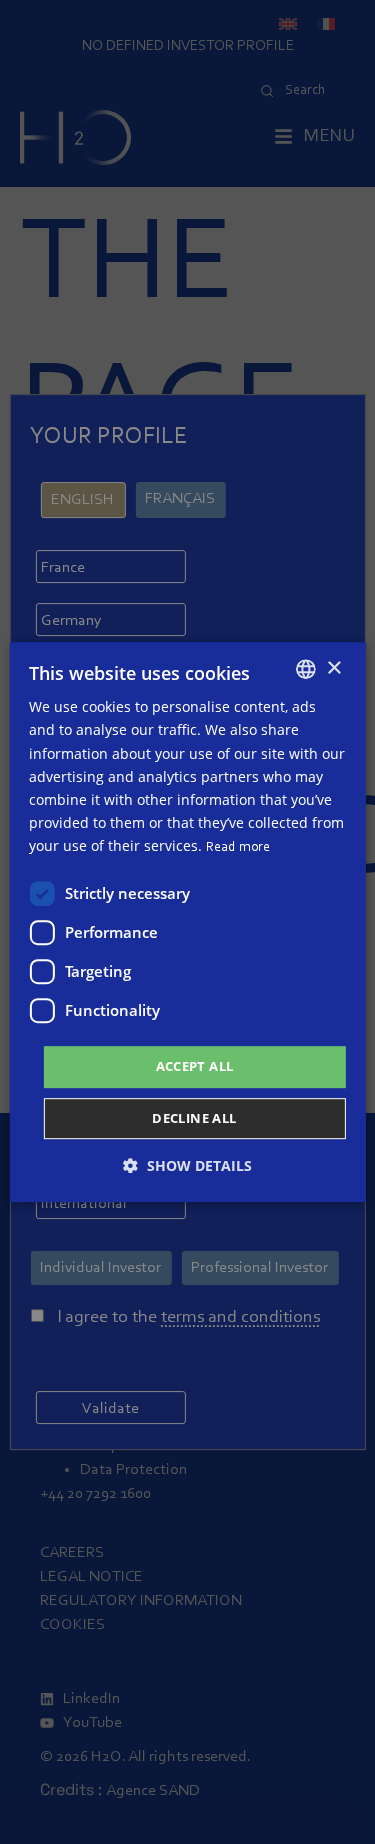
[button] (187, 1165)
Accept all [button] (195, 1066)
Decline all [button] (194, 1118)
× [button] (333, 668)
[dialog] (187, 922)
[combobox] (306, 669)
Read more (238, 848)
